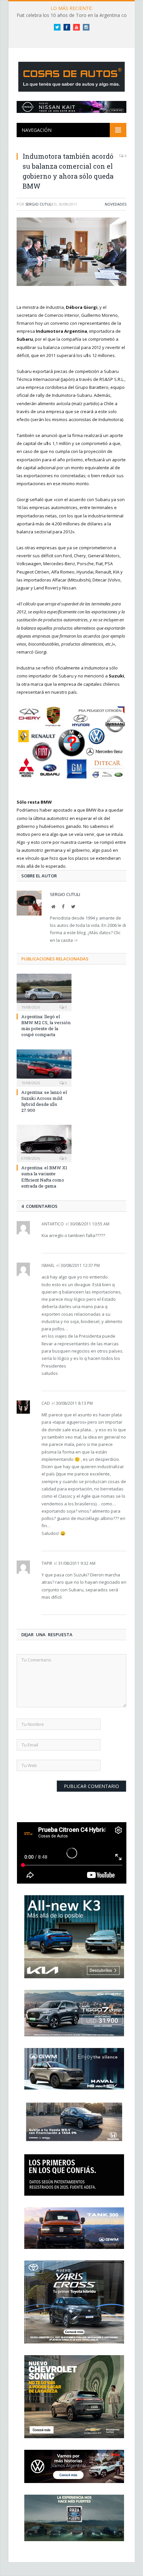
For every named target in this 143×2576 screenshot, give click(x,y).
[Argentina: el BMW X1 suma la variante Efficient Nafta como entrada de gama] (44, 1143)
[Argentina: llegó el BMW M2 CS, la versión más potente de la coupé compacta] (44, 992)
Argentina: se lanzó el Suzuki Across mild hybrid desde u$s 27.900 (44, 1101)
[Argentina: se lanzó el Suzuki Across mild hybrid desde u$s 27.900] (44, 1067)
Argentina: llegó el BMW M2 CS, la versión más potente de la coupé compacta (46, 1026)
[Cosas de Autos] (71, 75)
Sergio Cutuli (39, 204)
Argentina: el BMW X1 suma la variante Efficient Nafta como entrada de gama (44, 1177)
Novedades (116, 204)
